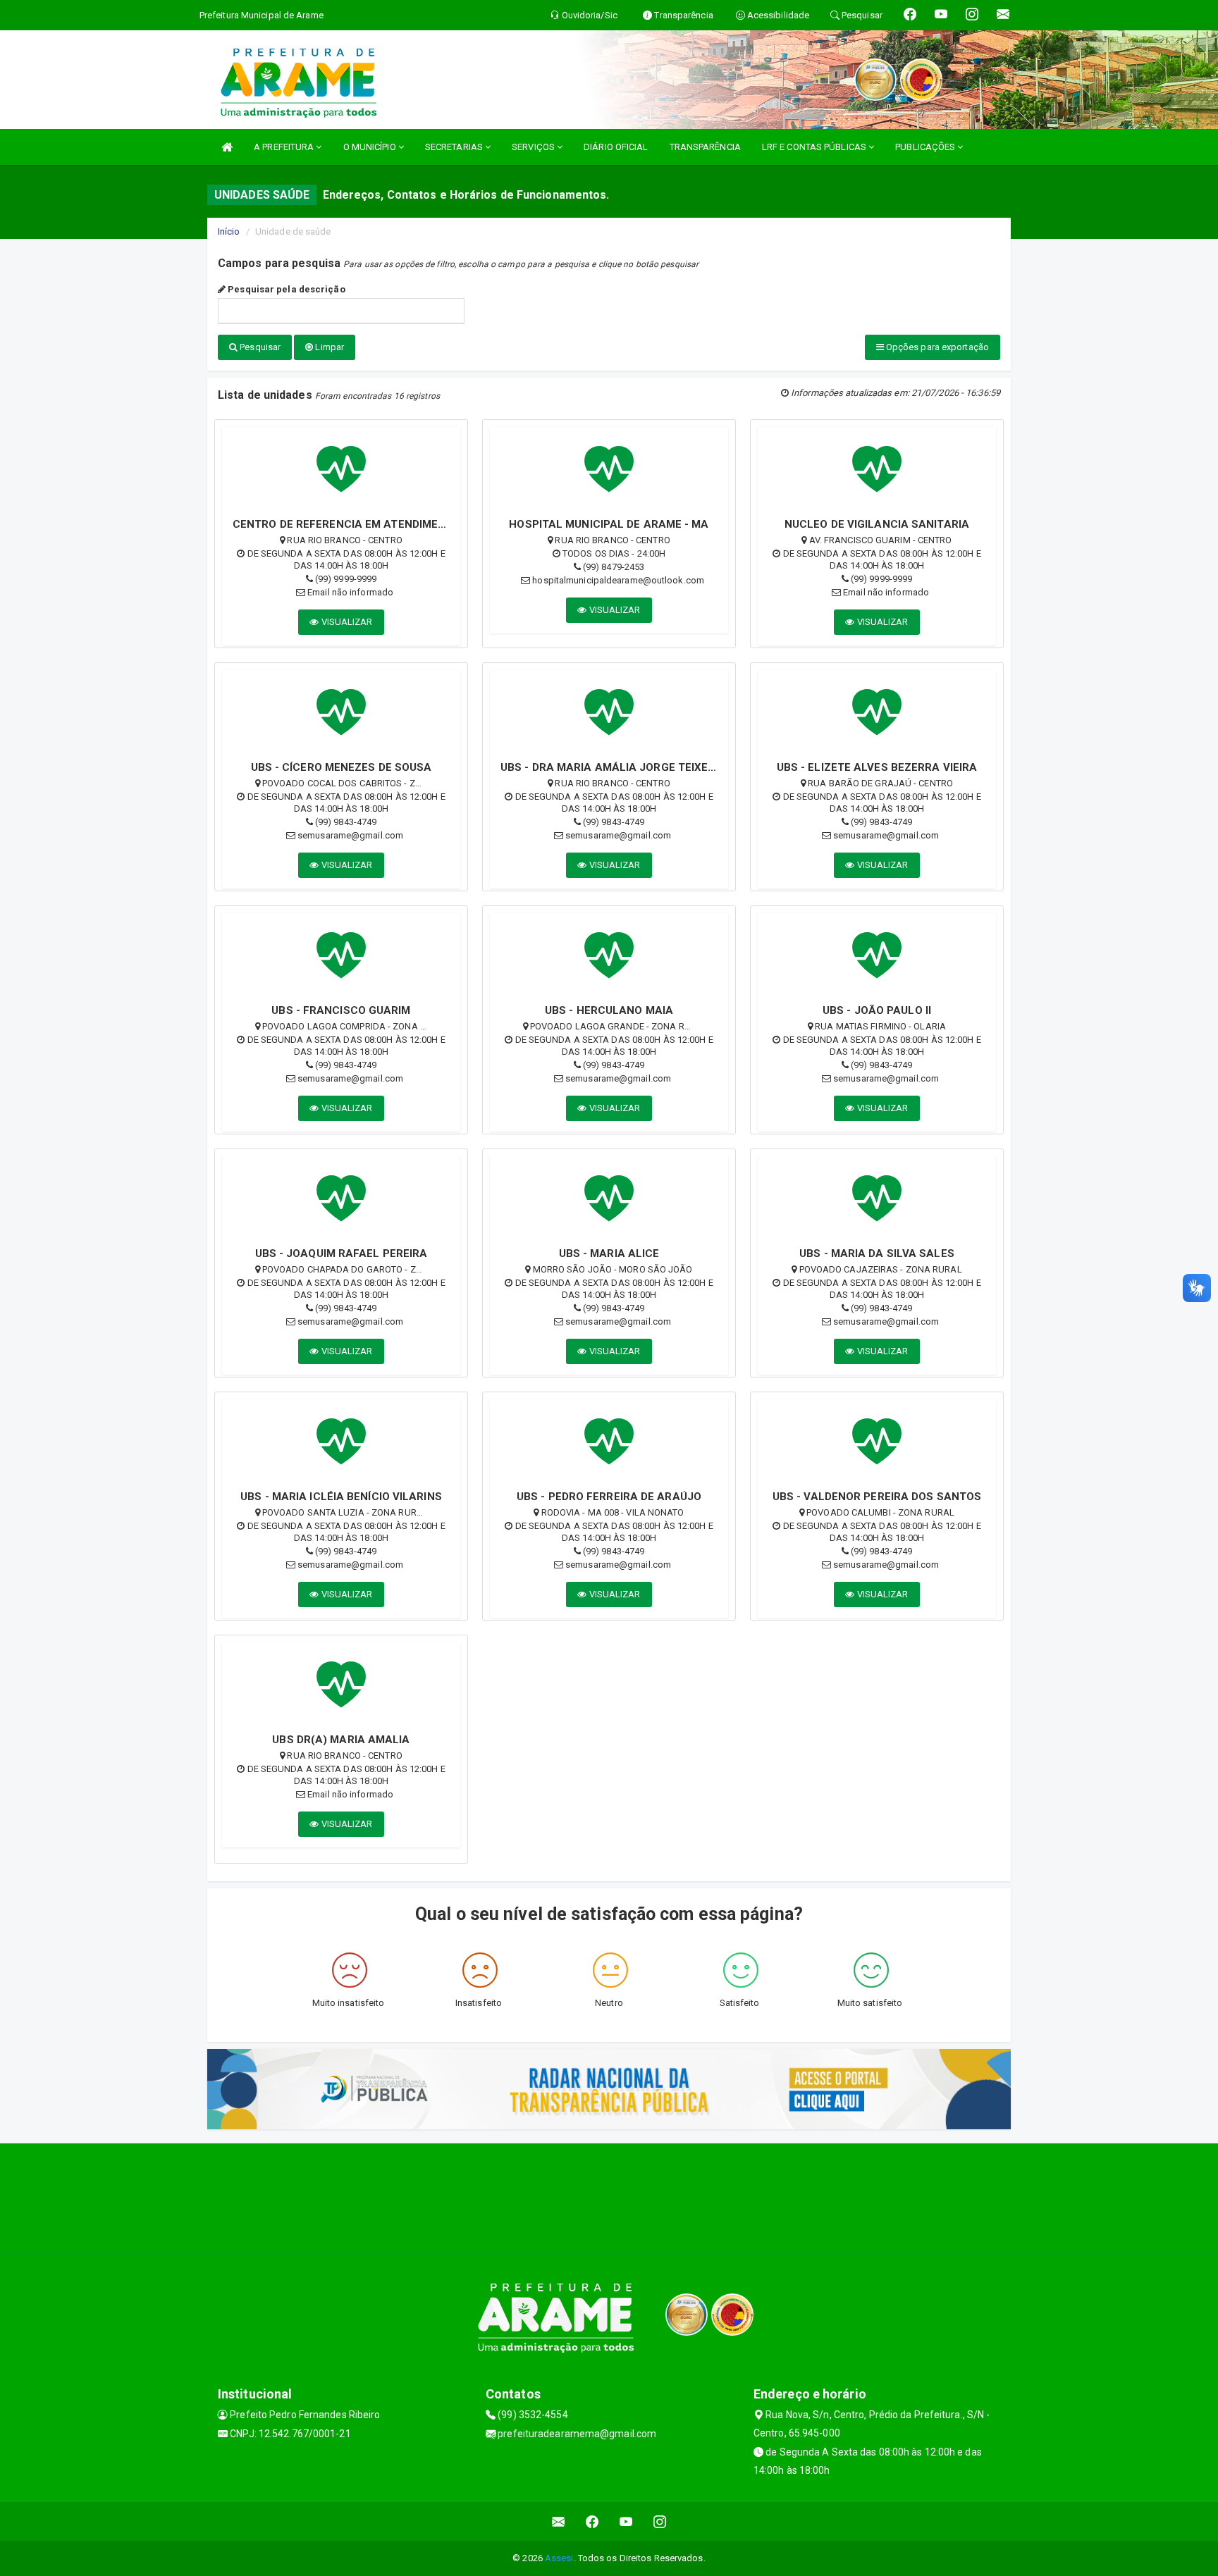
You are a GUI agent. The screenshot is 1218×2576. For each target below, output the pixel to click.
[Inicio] (227, 147)
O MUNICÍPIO (371, 147)
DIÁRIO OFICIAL (616, 147)
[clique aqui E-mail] (559, 2521)
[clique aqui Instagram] (660, 2521)
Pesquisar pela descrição (285, 289)
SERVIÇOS (534, 147)
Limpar (328, 347)
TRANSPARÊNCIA (705, 147)
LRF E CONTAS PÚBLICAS (815, 147)
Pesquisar (259, 347)
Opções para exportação (936, 347)
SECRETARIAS (455, 147)
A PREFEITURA (285, 147)
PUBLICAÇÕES (926, 147)
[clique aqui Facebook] (592, 2521)
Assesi (559, 2558)
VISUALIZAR (346, 622)
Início (229, 231)
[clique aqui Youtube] (626, 2521)
